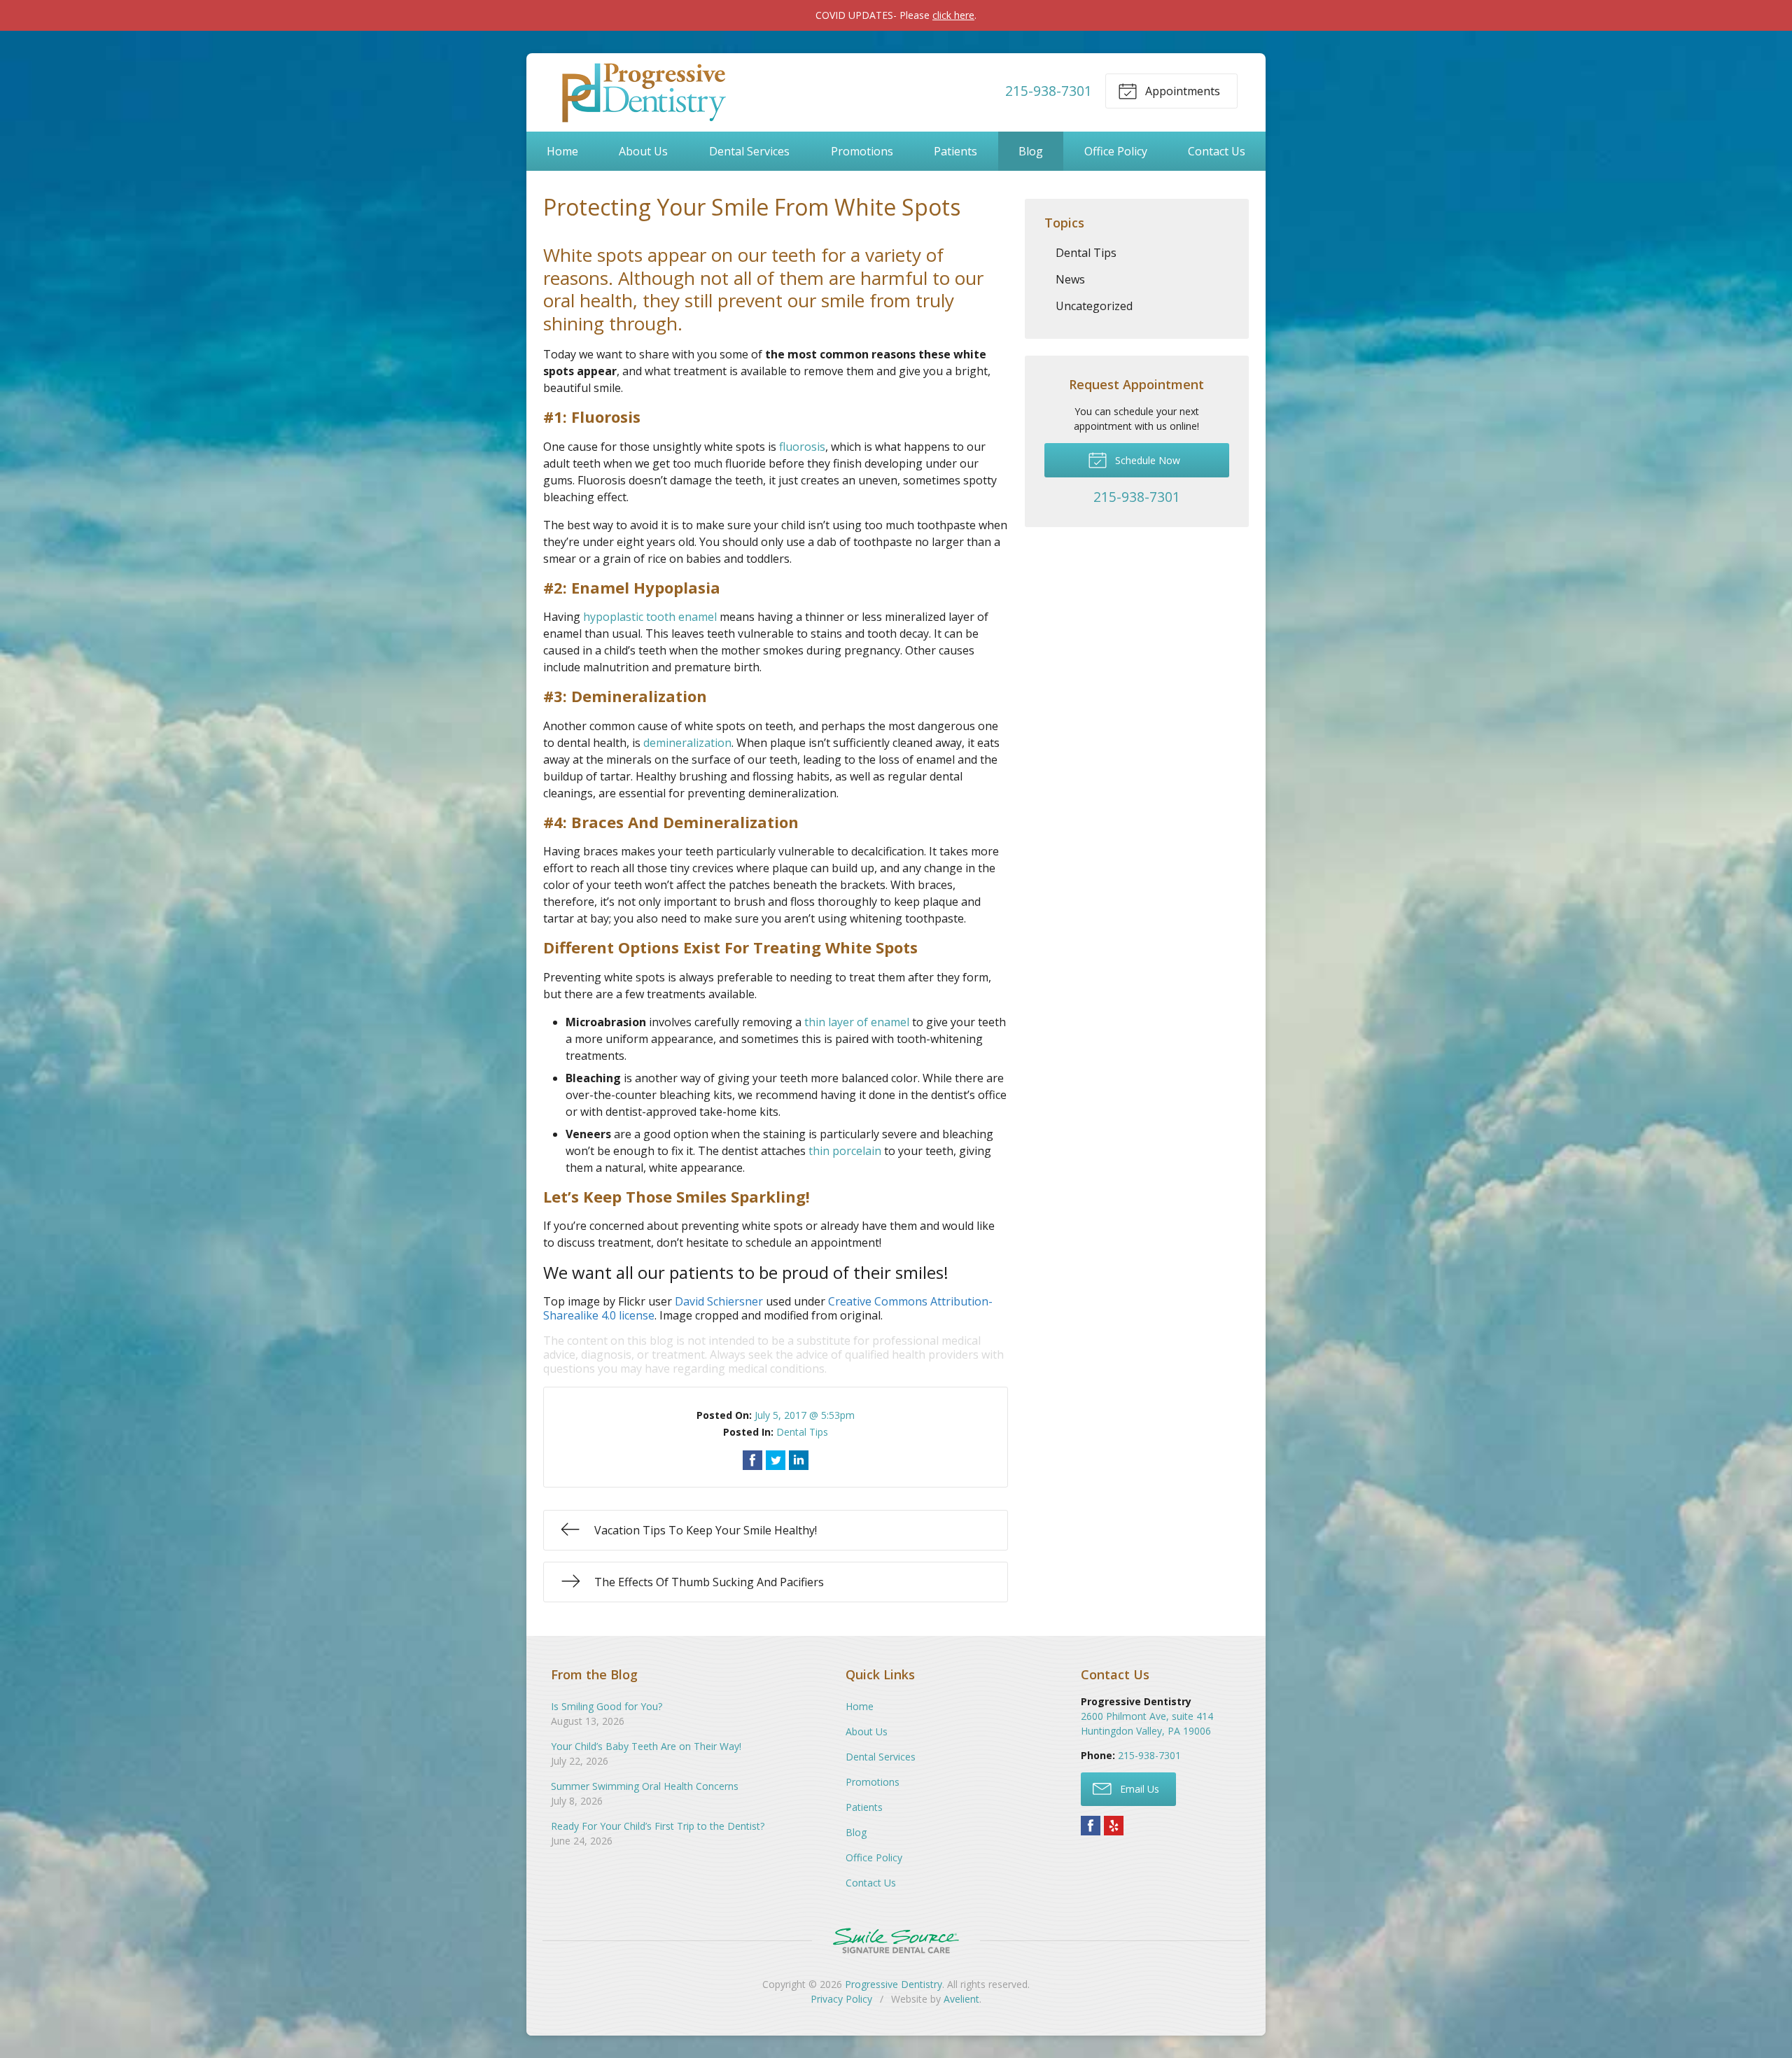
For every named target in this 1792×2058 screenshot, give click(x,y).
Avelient (961, 1999)
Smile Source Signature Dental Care (896, 1941)
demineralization (687, 743)
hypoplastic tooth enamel (650, 617)
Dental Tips (802, 1432)
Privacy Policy (841, 1999)
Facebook (1091, 1826)
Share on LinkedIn (799, 1460)
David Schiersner (719, 1301)
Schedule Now (1146, 460)
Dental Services (749, 151)
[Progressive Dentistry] (642, 91)
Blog (1031, 151)
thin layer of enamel (857, 1022)
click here (953, 15)
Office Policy (1116, 151)
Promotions (862, 151)
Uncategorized (1094, 306)
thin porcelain (845, 1151)
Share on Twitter (776, 1460)
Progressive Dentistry (894, 1984)
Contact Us (1217, 151)
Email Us (1138, 1789)
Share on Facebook (752, 1460)
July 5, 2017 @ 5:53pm (805, 1415)
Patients (955, 151)
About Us (643, 151)
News (1070, 279)
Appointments (1181, 91)
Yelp (1114, 1826)
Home (562, 151)
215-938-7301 (1049, 91)
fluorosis (802, 447)
